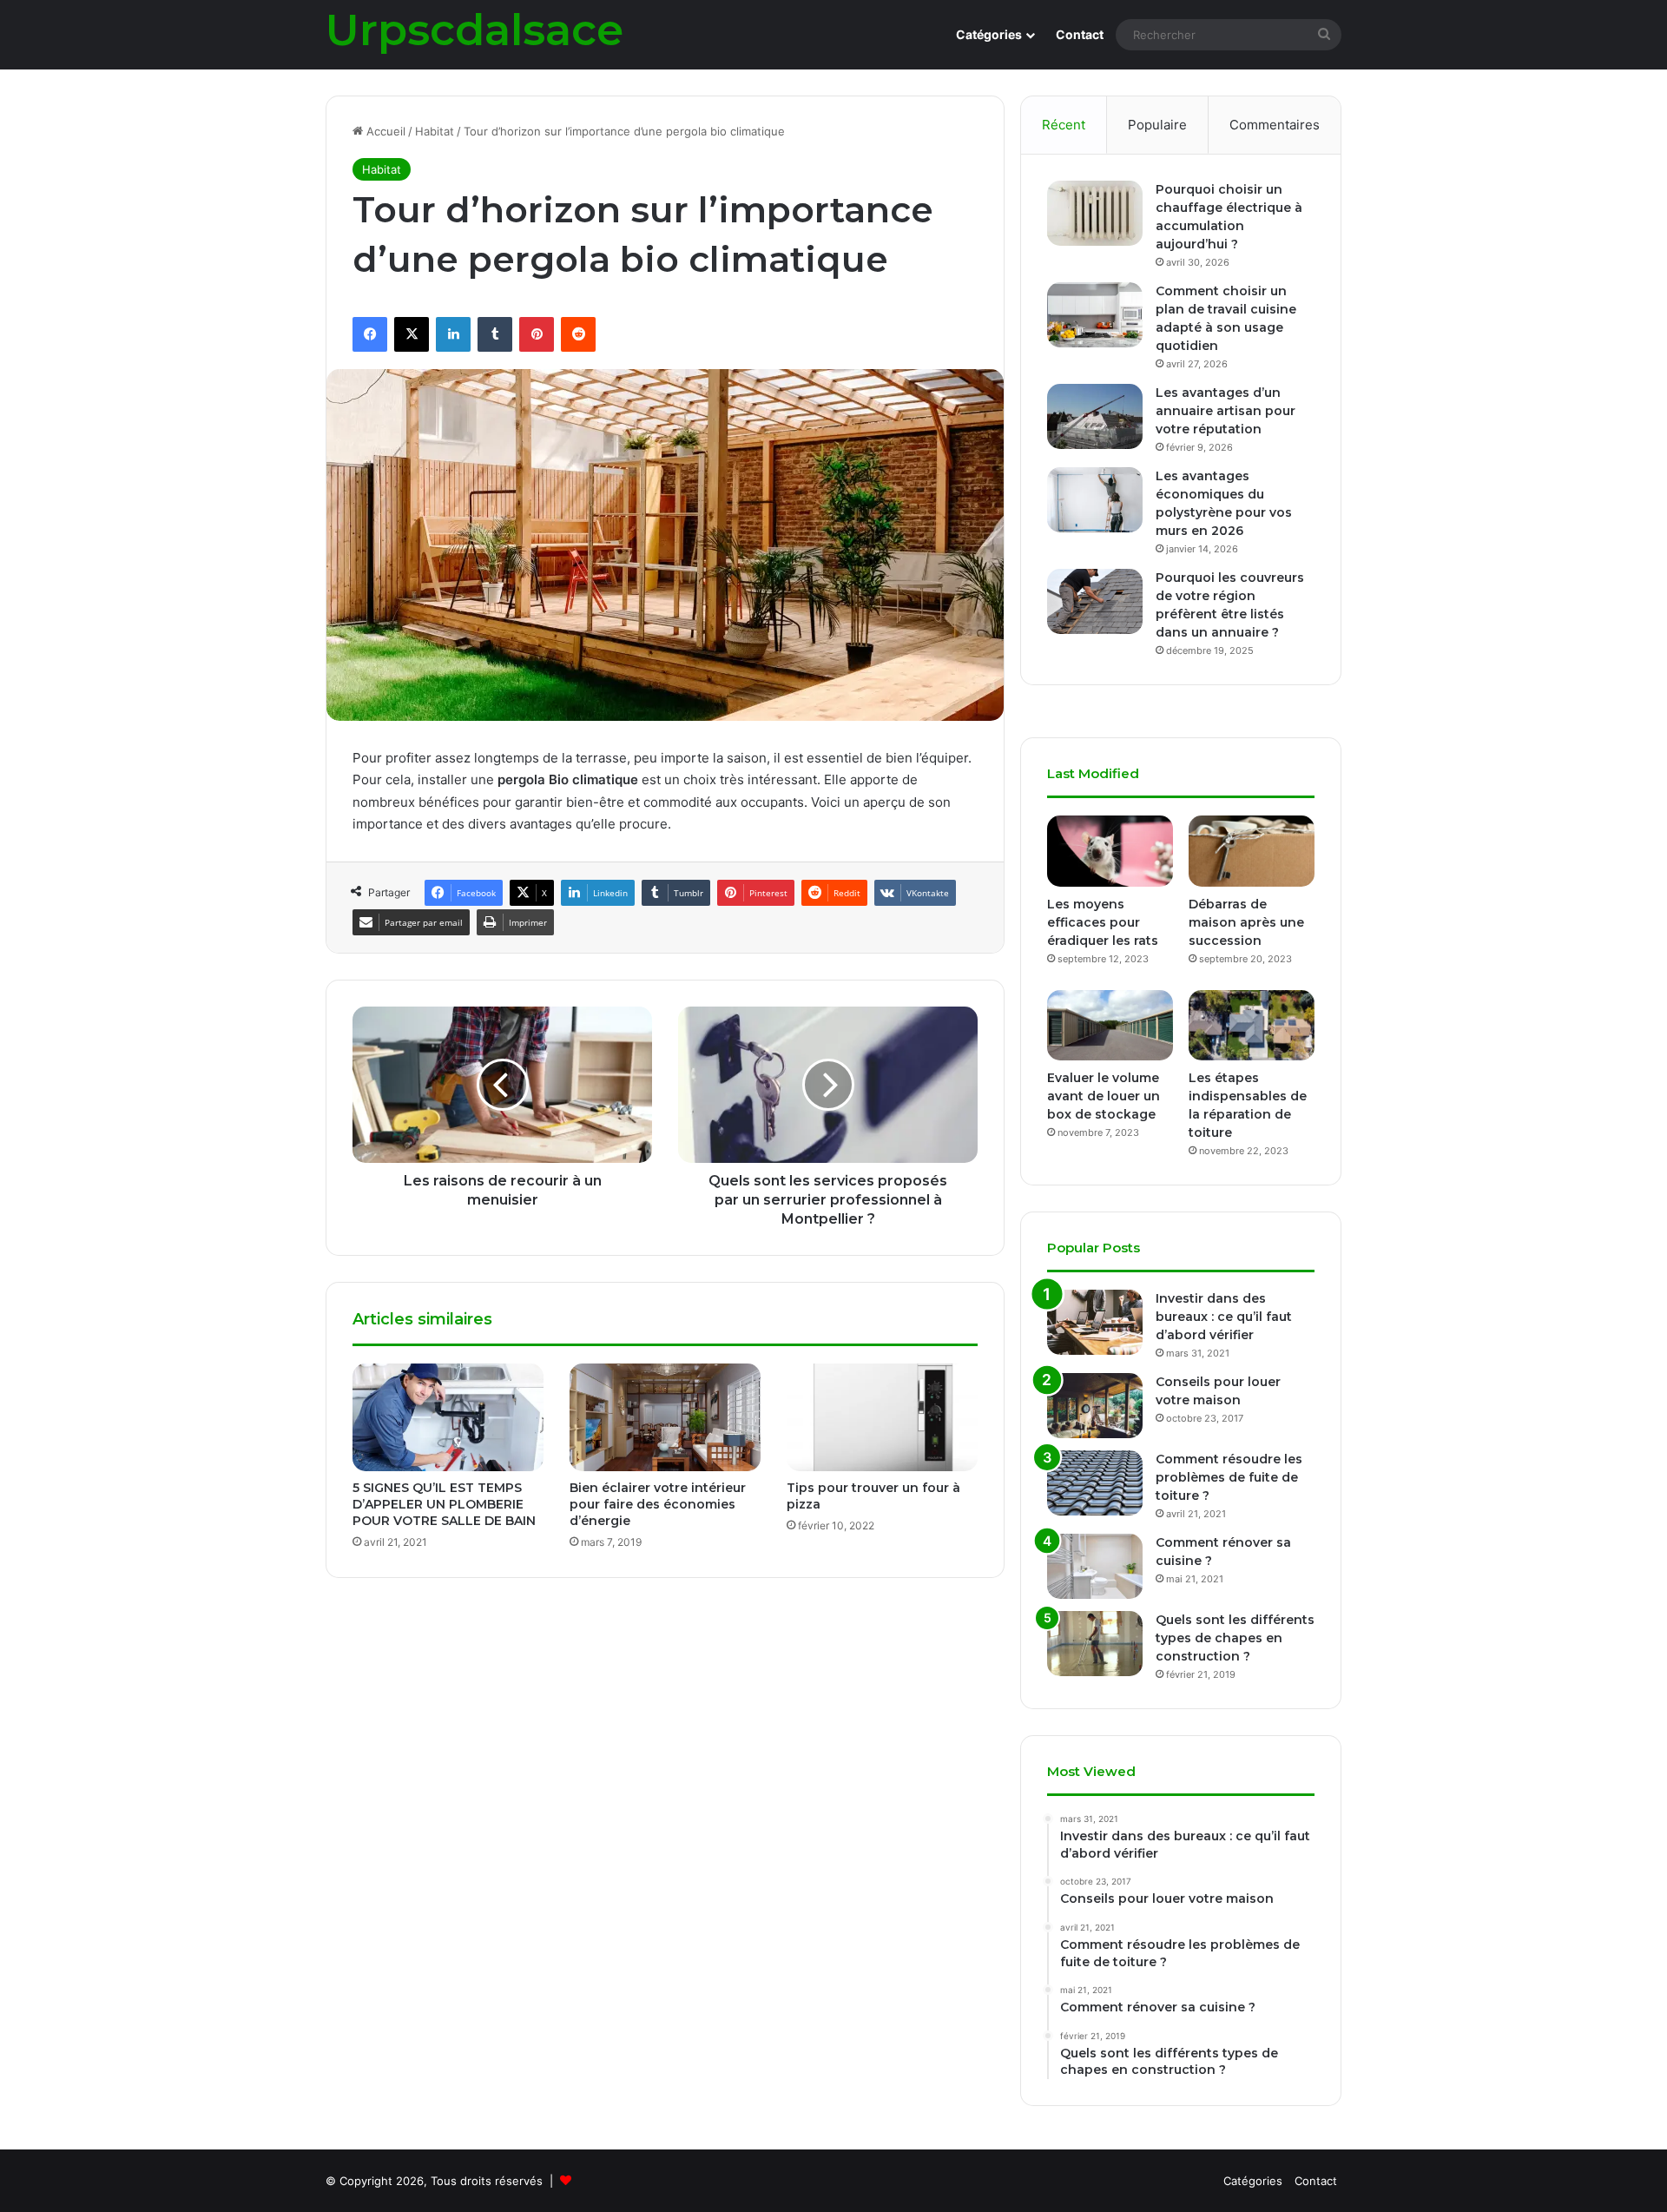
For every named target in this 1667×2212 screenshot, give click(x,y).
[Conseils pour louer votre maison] (1095, 1406)
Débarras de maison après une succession (1246, 922)
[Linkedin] (453, 334)
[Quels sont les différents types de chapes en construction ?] (1095, 1644)
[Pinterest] (537, 334)
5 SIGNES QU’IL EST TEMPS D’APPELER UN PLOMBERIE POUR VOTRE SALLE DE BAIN (444, 1504)
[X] (412, 334)
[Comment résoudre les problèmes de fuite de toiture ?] (1095, 1483)
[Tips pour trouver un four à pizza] (882, 1417)
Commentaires (1275, 125)
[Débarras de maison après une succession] (1252, 851)
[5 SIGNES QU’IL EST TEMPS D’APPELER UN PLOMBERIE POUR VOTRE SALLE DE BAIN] (448, 1417)
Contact (1080, 34)
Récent (1064, 125)
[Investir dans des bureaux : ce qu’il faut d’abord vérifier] (1095, 1322)
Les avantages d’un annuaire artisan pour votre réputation (1226, 411)
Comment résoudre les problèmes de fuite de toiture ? (1229, 1477)
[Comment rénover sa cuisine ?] (1095, 1566)
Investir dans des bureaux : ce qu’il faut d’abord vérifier (1224, 1317)
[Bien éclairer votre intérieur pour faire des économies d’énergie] (665, 1417)
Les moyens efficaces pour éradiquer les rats (1103, 922)
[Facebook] (370, 334)
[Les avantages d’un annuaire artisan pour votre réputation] (1095, 416)
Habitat (435, 131)
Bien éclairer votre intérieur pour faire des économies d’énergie (658, 1504)
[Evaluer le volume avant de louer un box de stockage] (1110, 1026)
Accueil (384, 131)
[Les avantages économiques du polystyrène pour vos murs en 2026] (1095, 500)
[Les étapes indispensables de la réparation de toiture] (1252, 1026)
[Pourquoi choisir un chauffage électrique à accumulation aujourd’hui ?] (1095, 213)
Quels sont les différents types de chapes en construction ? (1235, 1638)
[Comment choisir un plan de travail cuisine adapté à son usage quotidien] (1095, 315)
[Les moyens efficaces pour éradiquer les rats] (1110, 851)
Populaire (1157, 125)
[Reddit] (578, 334)
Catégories (989, 34)
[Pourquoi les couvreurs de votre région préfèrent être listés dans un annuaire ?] (1095, 601)
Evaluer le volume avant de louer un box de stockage (1104, 1096)
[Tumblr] (495, 334)
